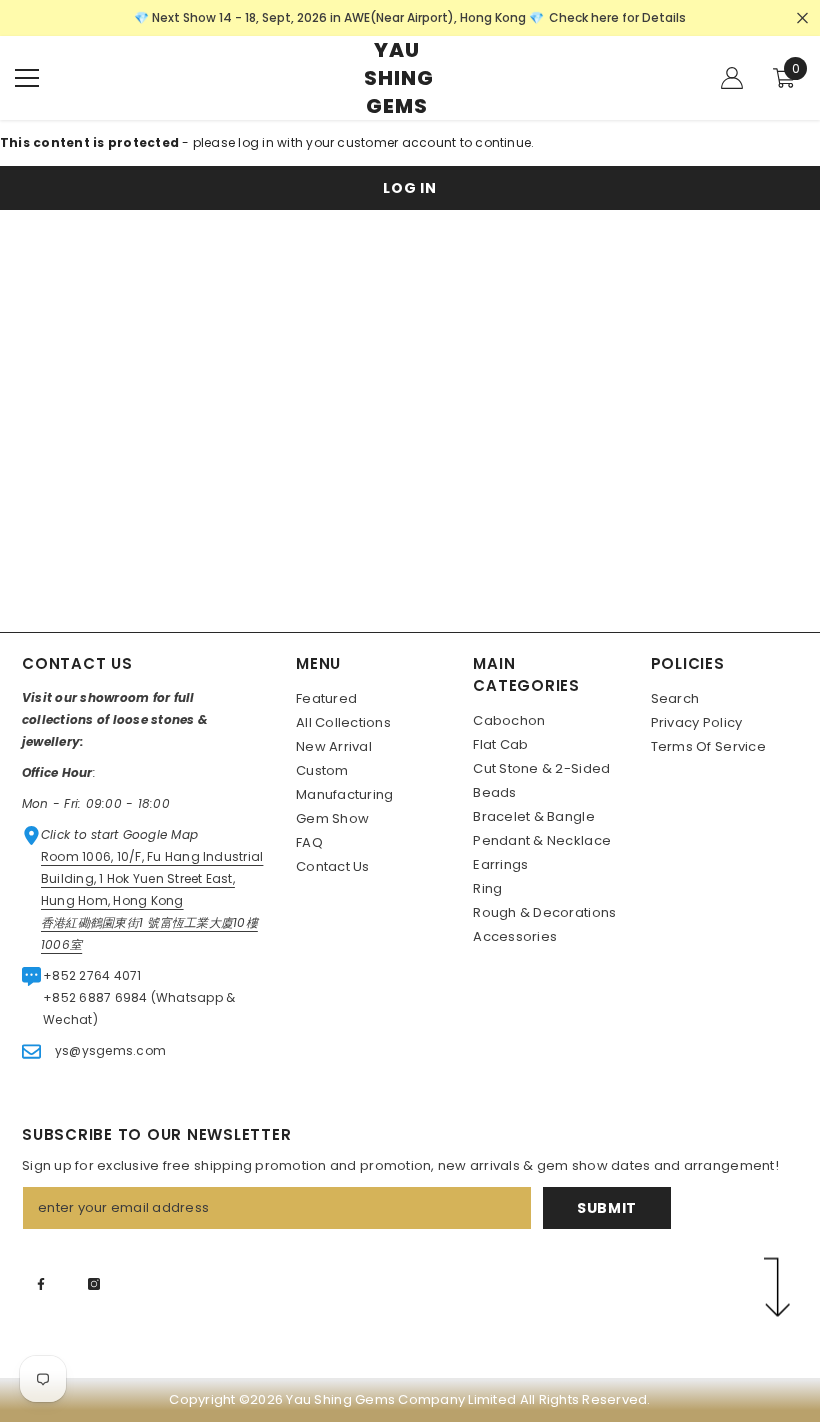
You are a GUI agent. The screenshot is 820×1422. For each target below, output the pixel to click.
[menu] (27, 78)
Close (802, 18)
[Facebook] (41, 1284)
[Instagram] (94, 1284)
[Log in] (732, 78)
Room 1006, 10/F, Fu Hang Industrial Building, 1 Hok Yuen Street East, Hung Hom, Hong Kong (152, 878)
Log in (409, 188)
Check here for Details (617, 17)
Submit (607, 1208)
